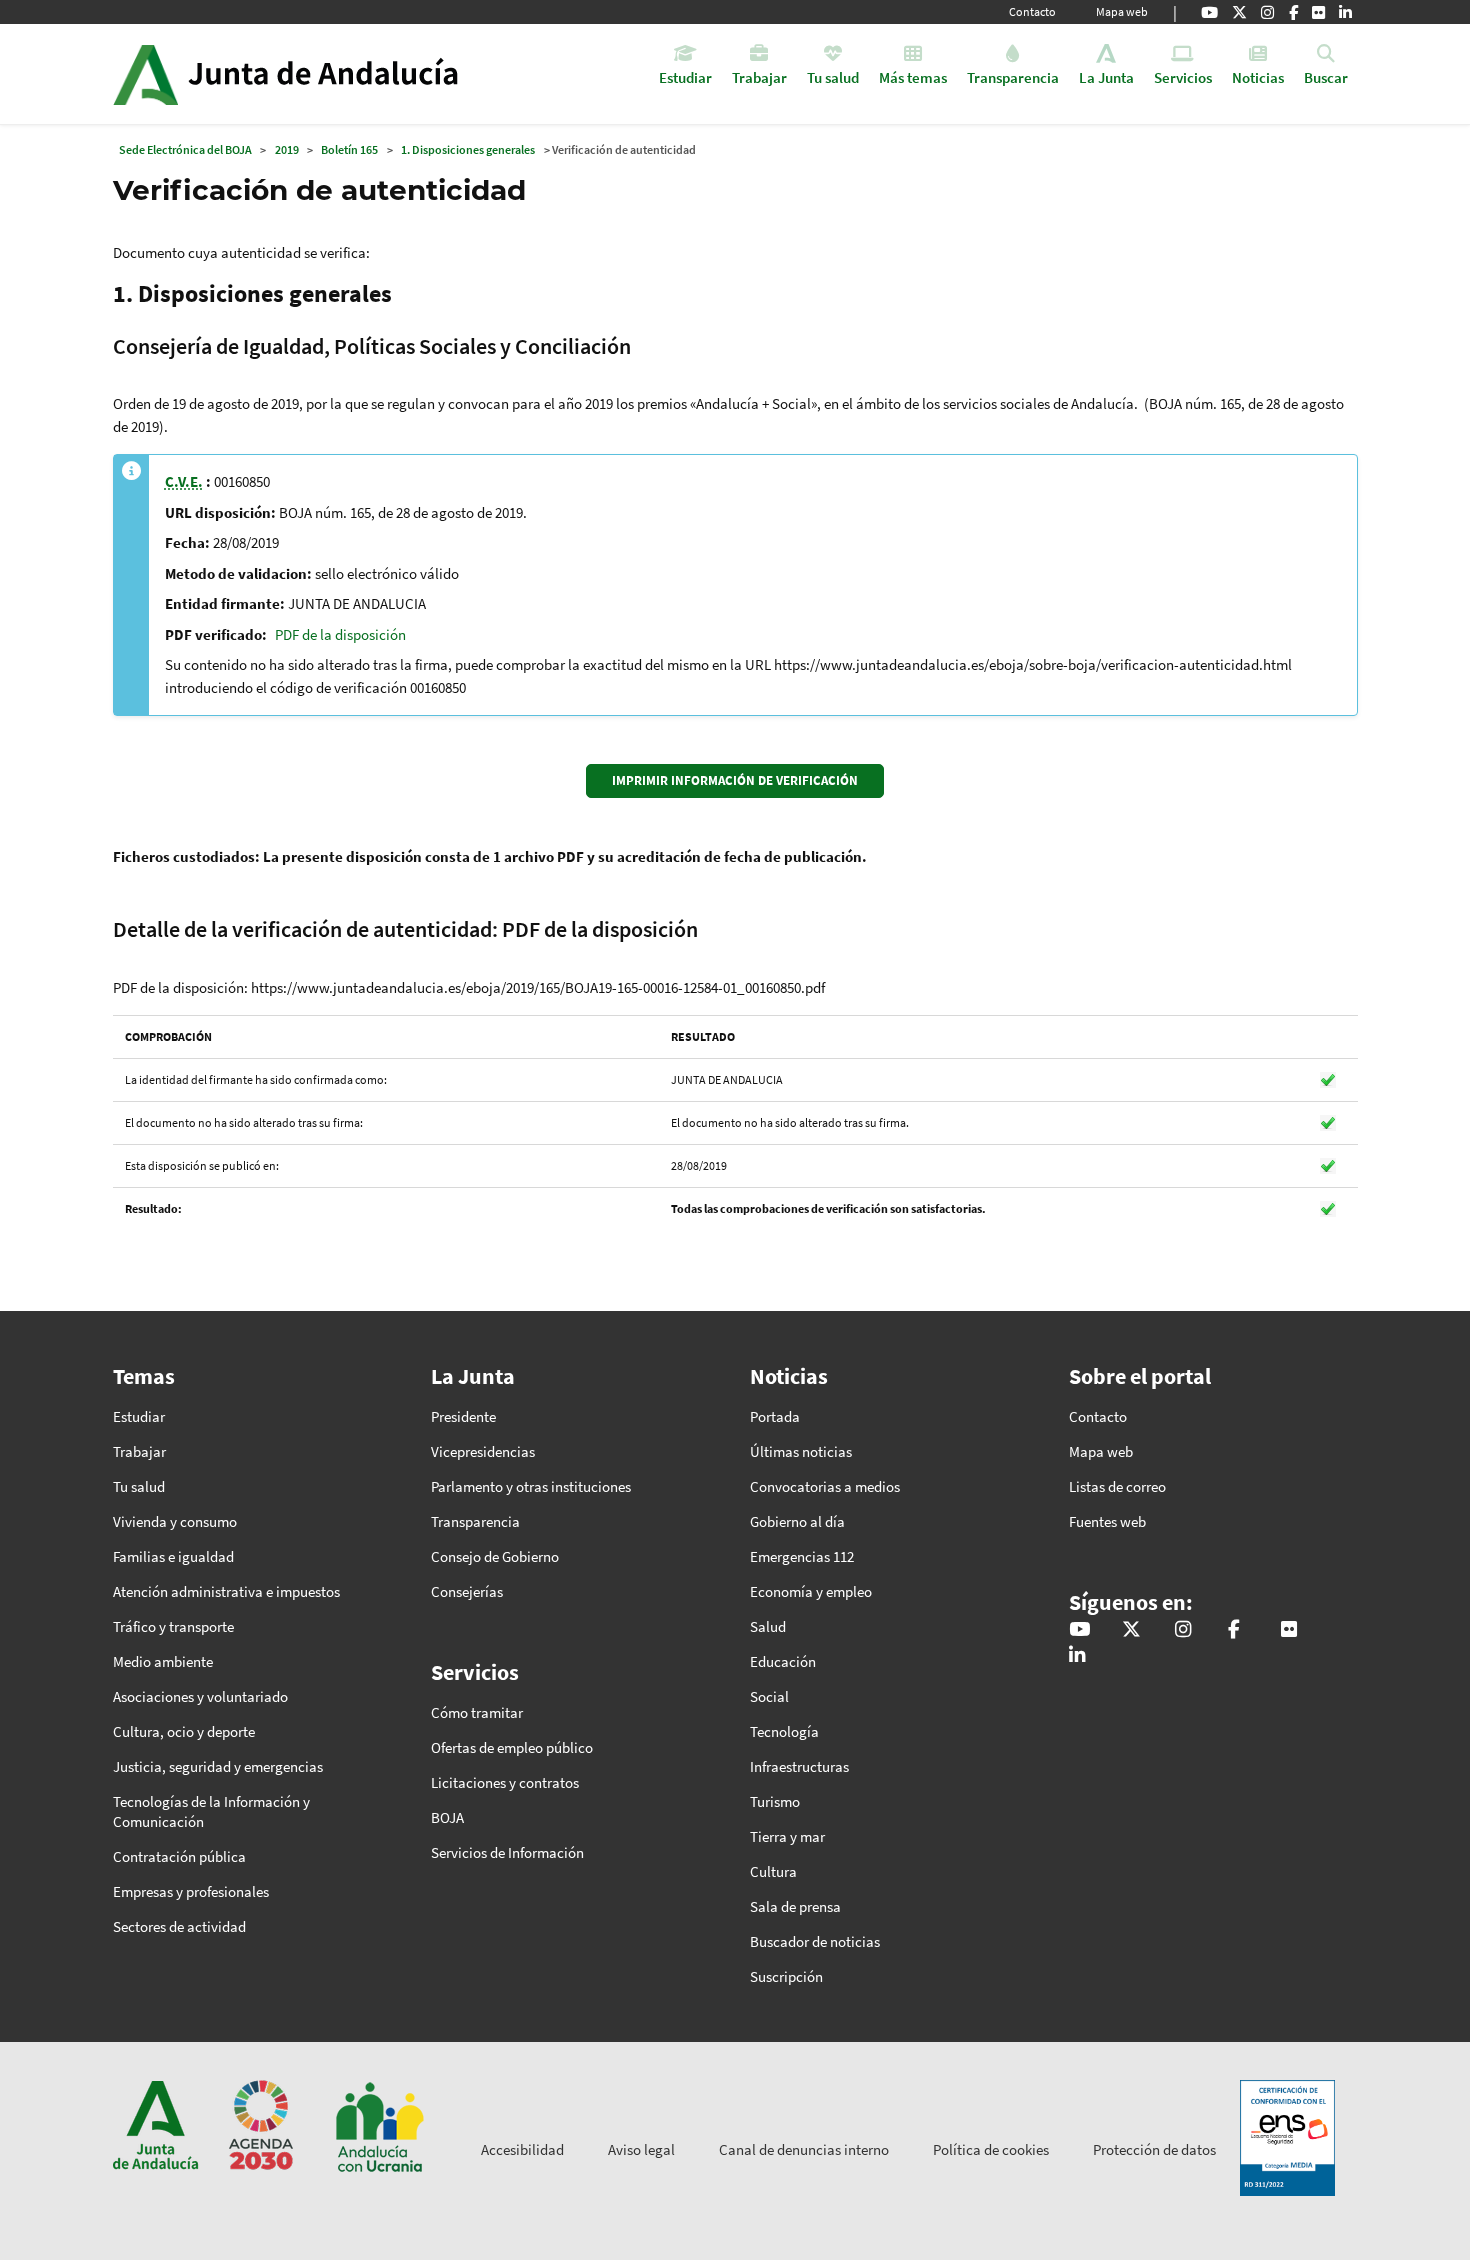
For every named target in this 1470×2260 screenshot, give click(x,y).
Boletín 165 (349, 149)
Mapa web (1122, 11)
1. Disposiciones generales (468, 149)
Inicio (341, 74)
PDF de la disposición (340, 634)
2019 (287, 149)
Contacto (1032, 11)
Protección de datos (1154, 2149)
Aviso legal (641, 2149)
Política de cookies (991, 2149)
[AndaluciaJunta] (1293, 12)
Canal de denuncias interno (804, 2149)
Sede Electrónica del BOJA (185, 149)
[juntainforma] (1318, 12)
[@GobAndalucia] (1209, 12)
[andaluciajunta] (1239, 12)
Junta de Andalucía (145, 74)
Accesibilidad (522, 2149)
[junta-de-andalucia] (1345, 12)
